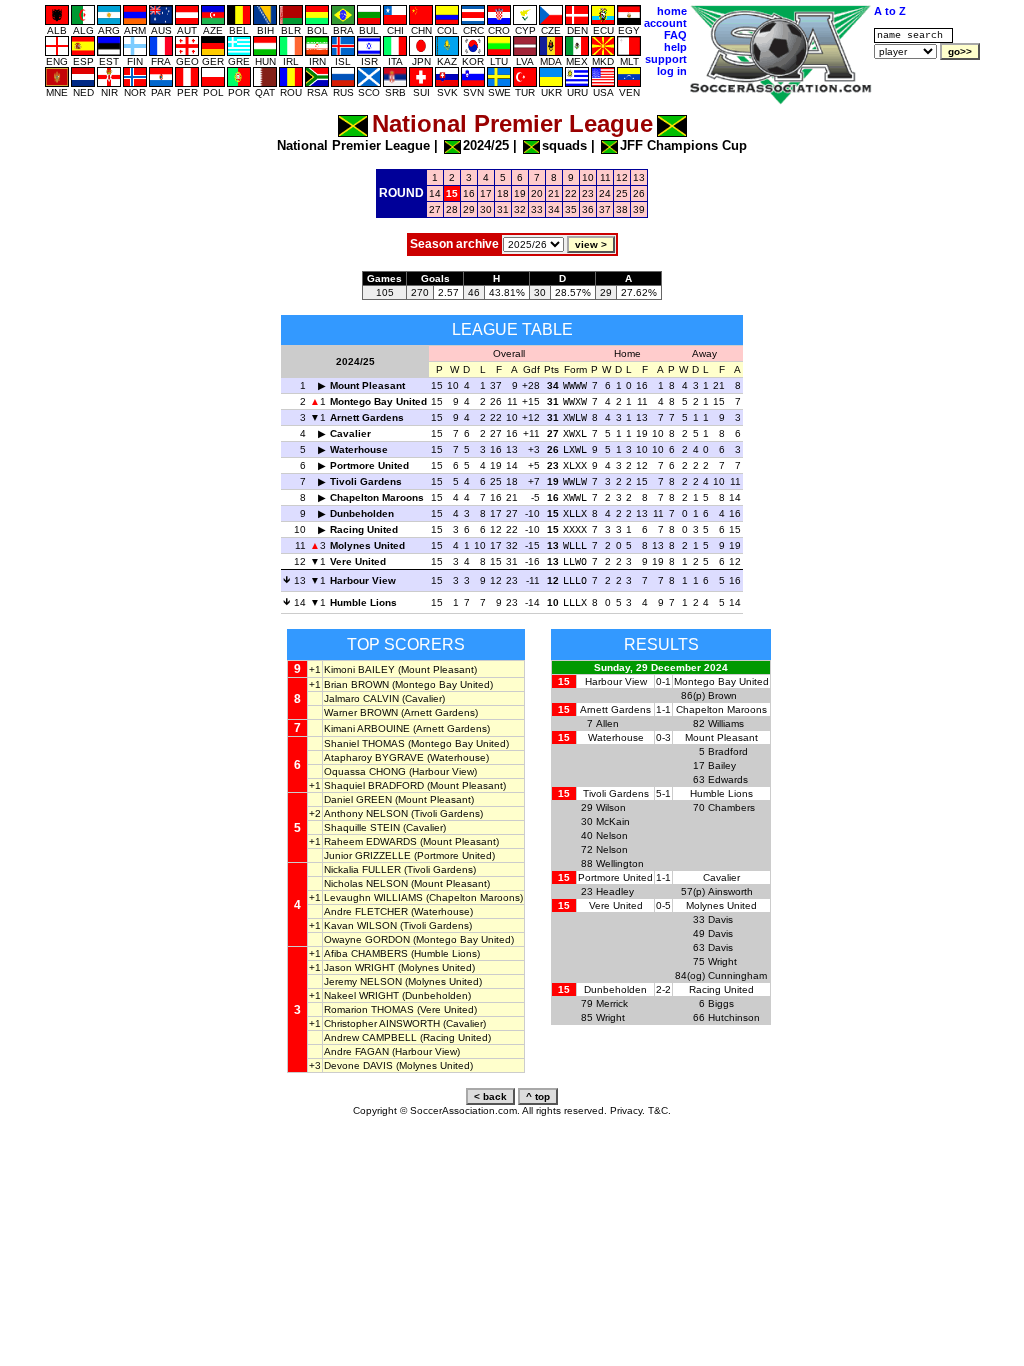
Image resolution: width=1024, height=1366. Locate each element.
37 (605, 209)
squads (564, 145)
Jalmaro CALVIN (361, 698)
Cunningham (737, 975)
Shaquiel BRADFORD (374, 785)
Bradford (728, 751)
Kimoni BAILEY (359, 669)
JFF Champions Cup (683, 145)
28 (452, 209)
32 (520, 209)
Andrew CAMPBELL (370, 1037)
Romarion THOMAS (369, 1009)
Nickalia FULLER (362, 869)
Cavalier (350, 433)
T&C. (659, 1110)
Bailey (722, 765)
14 (435, 193)
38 (622, 209)
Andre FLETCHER (366, 911)
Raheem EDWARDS (370, 841)
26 (639, 193)
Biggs (721, 1003)
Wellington (620, 863)
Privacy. (627, 1110)
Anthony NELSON (366, 813)
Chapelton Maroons (377, 497)
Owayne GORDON (367, 939)
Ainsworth (730, 891)
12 (622, 177)
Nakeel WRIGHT (361, 995)
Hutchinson (734, 1017)
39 (639, 209)
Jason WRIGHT (359, 967)
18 (503, 193)
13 (639, 177)
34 (554, 209)
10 (588, 177)
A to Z (890, 11)
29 (469, 209)
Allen (607, 723)
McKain (613, 821)
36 (588, 209)
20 (537, 193)
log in (672, 71)
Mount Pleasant (367, 385)
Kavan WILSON (360, 925)
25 (622, 193)
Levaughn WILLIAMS (373, 897)
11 (605, 177)
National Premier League (353, 145)
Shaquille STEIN (362, 827)
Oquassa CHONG (365, 771)
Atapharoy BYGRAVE (374, 757)
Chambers (731, 807)
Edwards (728, 779)
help (675, 47)
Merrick (612, 1003)
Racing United (364, 529)
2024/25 (486, 145)
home (672, 11)
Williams (726, 723)
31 (503, 209)
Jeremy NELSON (363, 981)
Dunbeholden (362, 513)
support (666, 59)
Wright (722, 961)
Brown (722, 695)
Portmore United (369, 465)
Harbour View (363, 580)
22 (571, 193)
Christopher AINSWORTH (382, 1023)
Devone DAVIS (358, 1065)
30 (486, 209)
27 (435, 209)
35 (571, 209)
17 (486, 193)
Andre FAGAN (356, 1051)
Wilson (611, 807)
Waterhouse (359, 449)
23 (588, 193)
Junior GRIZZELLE (367, 855)
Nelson (612, 835)
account (665, 23)
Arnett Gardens (367, 417)
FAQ (675, 35)
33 (537, 209)
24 (605, 193)
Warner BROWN (361, 712)
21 (554, 193)
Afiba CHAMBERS (366, 953)
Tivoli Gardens (366, 481)
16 (469, 193)
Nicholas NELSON (366, 883)
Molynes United (367, 545)
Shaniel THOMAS (364, 743)
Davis (720, 919)
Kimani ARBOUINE (367, 728)
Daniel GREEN (358, 799)
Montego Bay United (378, 401)
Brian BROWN (356, 684)
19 (520, 193)
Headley (615, 891)
